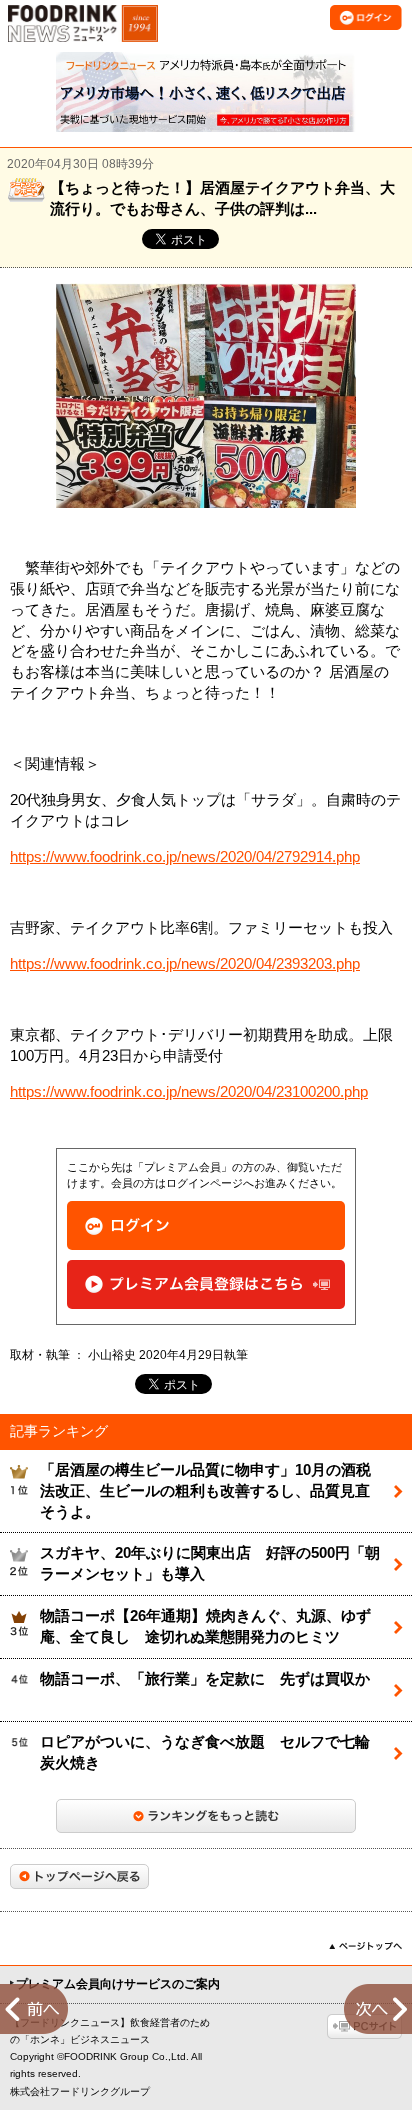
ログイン (206, 1225)
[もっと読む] (206, 1816)
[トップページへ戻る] (79, 1876)
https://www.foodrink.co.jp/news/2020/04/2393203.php (185, 964)
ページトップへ (365, 1946)
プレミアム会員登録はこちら (206, 1284)
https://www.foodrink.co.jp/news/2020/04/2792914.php (185, 857)
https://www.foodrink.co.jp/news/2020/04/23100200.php (189, 1092)
